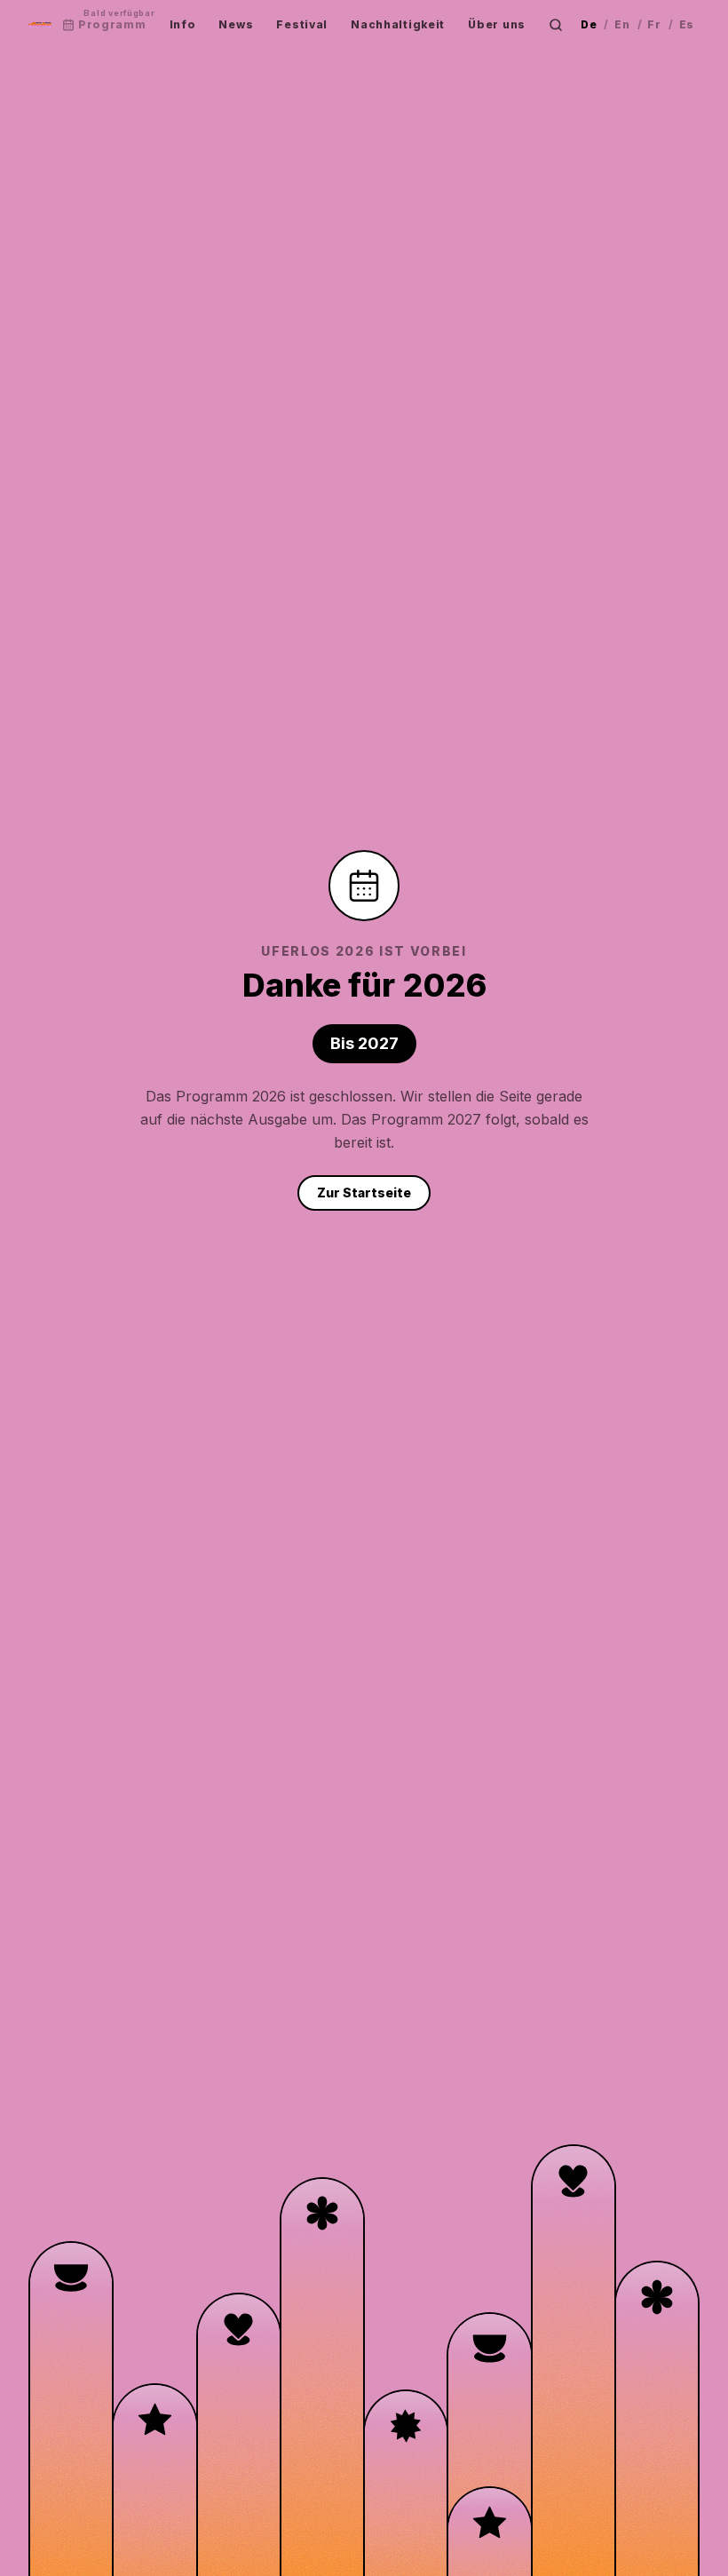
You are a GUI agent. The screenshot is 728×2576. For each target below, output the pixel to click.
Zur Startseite (364, 1193)
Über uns (497, 24)
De (589, 24)
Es (687, 24)
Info (183, 24)
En (622, 24)
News (236, 24)
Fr (654, 24)
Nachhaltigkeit (398, 24)
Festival (302, 24)
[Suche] (556, 25)
